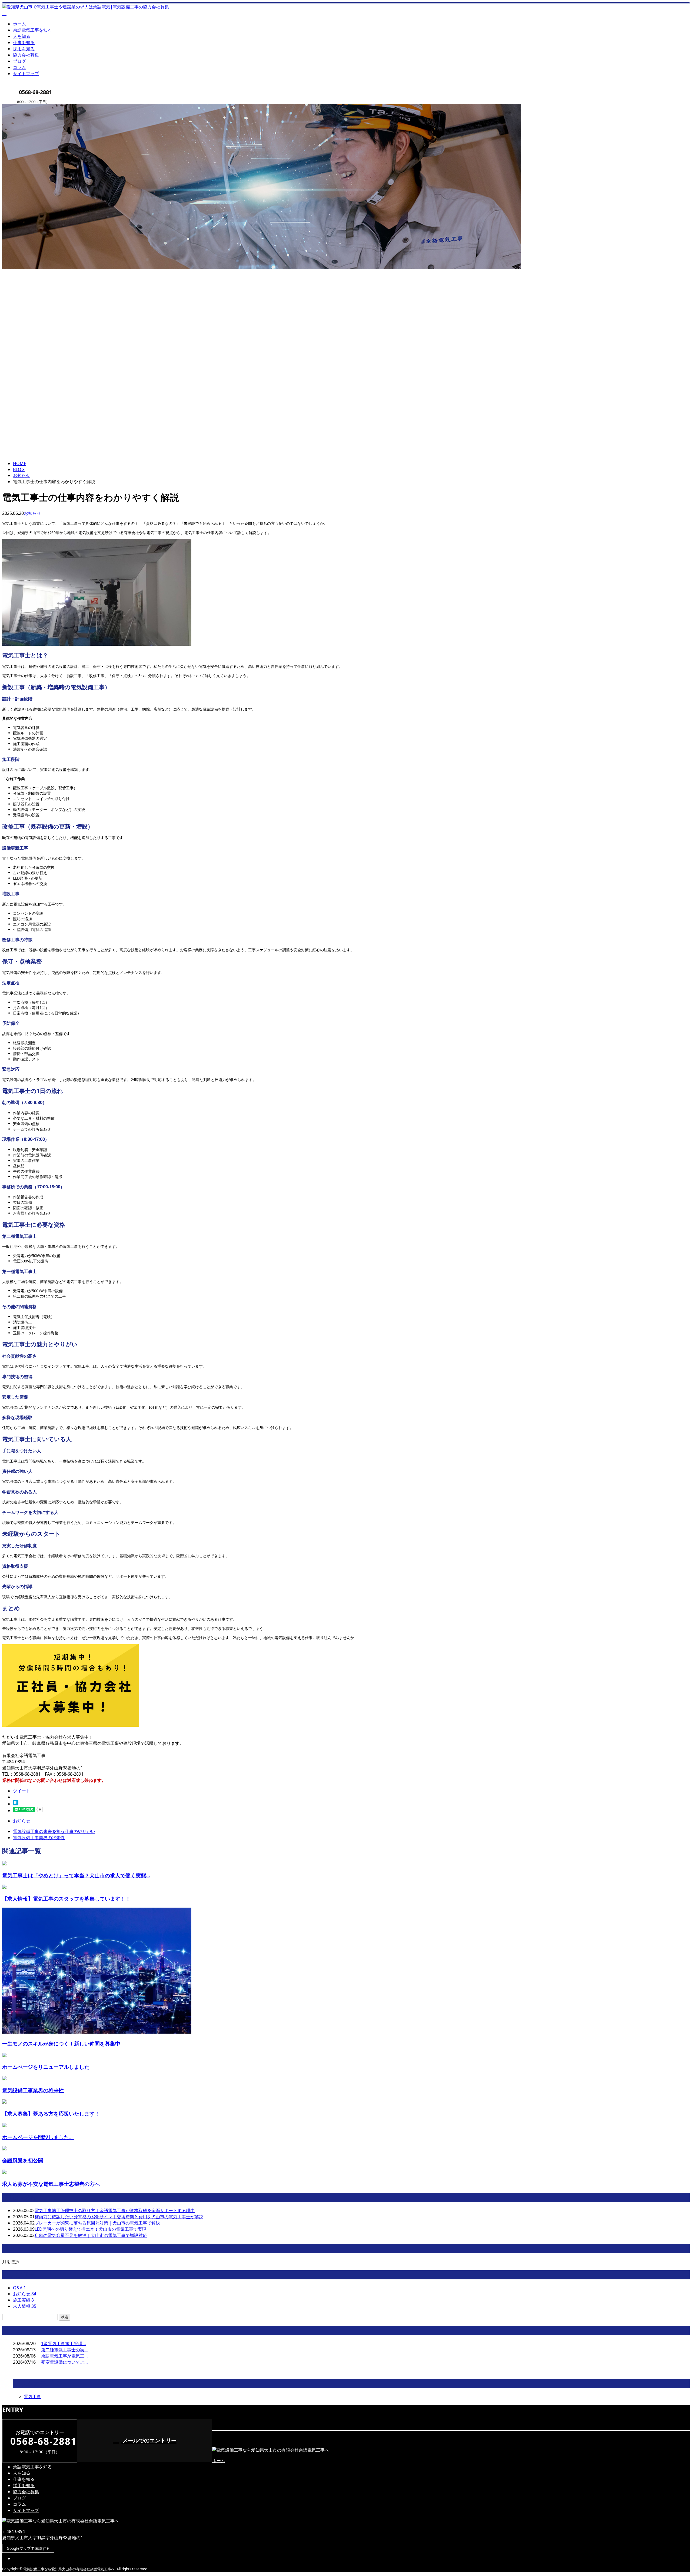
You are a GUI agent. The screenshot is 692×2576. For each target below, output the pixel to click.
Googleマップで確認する (28, 2548)
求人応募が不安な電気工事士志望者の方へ (51, 2184)
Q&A (19, 2288)
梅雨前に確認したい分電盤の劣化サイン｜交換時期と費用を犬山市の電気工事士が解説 (119, 2217)
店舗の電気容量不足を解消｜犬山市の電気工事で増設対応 (91, 2235)
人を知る (22, 36)
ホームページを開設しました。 (38, 2137)
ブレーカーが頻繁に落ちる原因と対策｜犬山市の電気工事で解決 (97, 2223)
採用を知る (24, 49)
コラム (19, 67)
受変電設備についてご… (64, 2362)
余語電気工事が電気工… (64, 2356)
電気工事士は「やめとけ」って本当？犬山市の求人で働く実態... (76, 1875)
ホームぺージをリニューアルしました (46, 2067)
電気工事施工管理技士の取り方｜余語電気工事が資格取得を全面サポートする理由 (115, 2210)
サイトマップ (26, 74)
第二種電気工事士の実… (64, 2350)
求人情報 (25, 2306)
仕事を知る (24, 42)
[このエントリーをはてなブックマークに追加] (16, 1804)
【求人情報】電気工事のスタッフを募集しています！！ (66, 1899)
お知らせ (32, 513)
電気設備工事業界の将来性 (33, 2090)
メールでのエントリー (149, 2440)
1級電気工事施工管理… (64, 2343)
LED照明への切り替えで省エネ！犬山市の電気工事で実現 (90, 2229)
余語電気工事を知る (32, 30)
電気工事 (32, 2396)
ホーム (19, 24)
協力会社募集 (26, 55)
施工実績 (23, 2300)
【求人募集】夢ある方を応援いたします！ (51, 2113)
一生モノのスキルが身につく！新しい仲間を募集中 (61, 2043)
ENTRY (21, 107)
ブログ (19, 61)
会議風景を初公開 (23, 2160)
